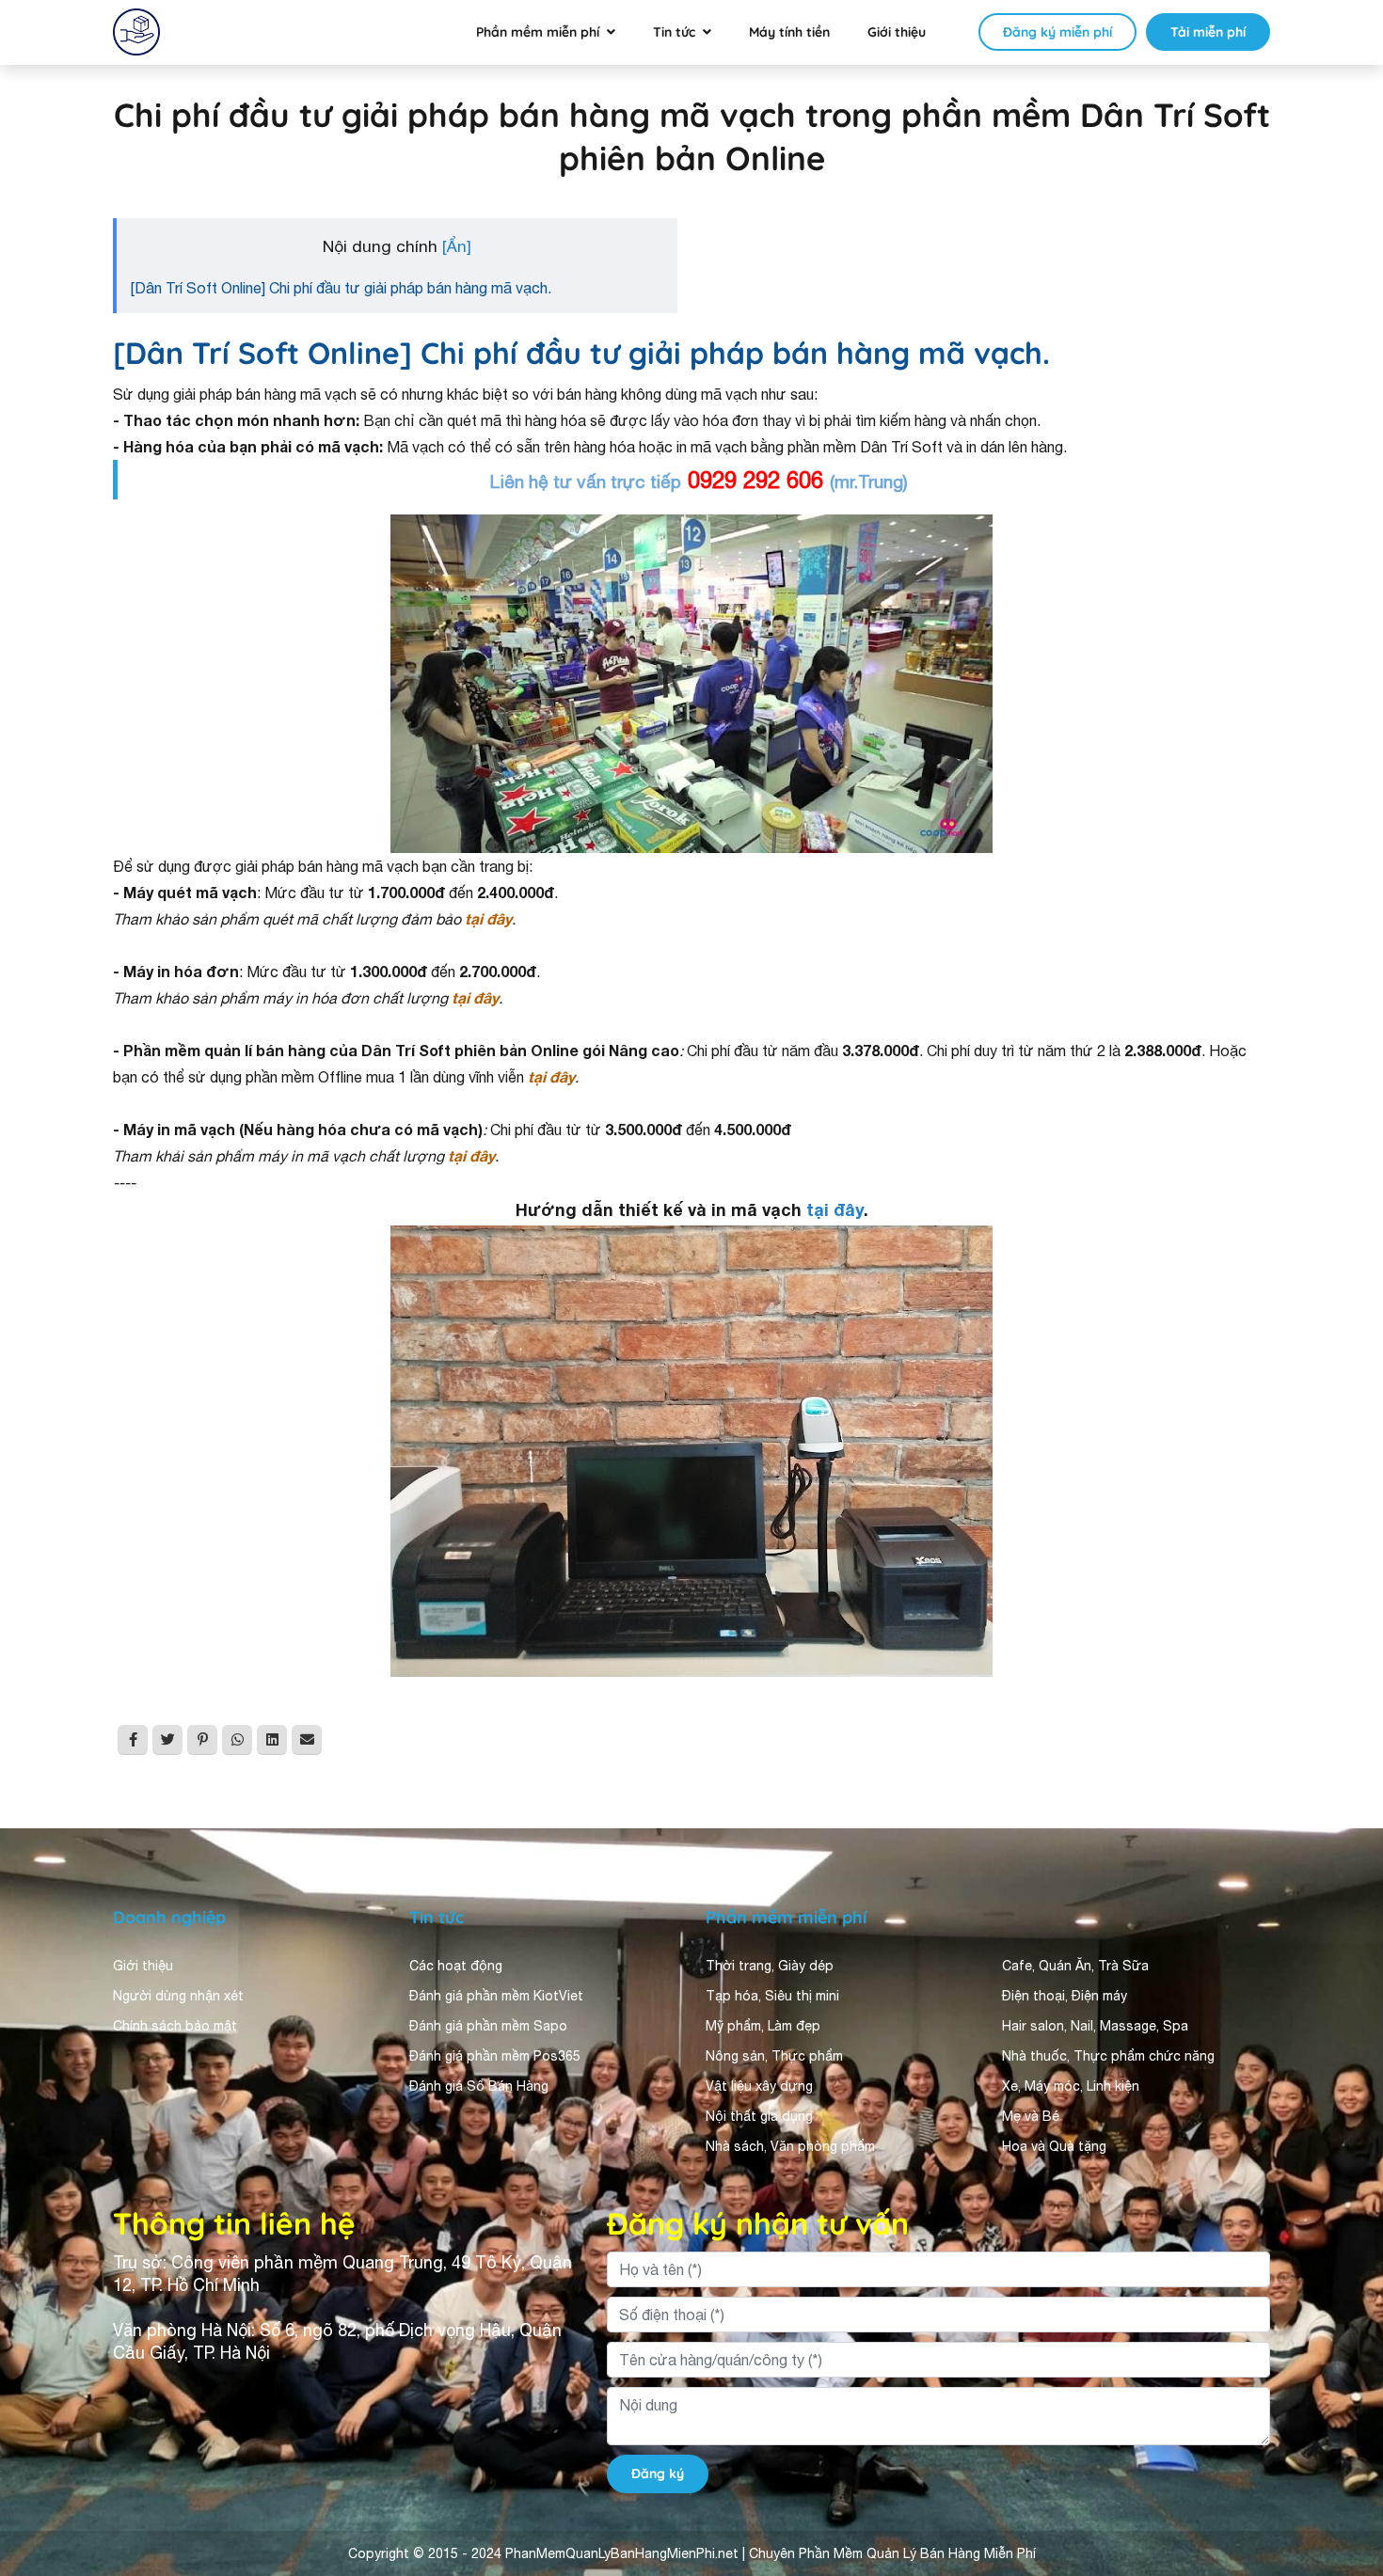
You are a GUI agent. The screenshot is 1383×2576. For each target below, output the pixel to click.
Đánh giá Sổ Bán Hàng (479, 2086)
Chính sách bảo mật (175, 2026)
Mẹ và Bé (1031, 2116)
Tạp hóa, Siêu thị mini (772, 1996)
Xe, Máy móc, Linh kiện (1071, 2086)
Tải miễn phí (1208, 32)
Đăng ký (658, 2473)
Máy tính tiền (789, 32)
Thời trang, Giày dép (770, 1966)
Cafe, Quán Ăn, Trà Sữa (1075, 1966)
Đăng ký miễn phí (1057, 32)
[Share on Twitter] (167, 1740)
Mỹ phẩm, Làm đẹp (763, 2026)
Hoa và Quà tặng (1054, 2146)
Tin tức (674, 32)
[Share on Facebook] (133, 1740)
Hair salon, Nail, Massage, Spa (1095, 2026)
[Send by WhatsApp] (237, 1740)
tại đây (835, 1209)
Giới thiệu (897, 32)
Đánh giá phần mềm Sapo (488, 2026)
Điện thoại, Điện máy (1065, 1996)
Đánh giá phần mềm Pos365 (495, 2056)
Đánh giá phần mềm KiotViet (496, 1996)
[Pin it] (202, 1740)
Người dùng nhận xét (178, 1996)
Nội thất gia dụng (759, 2116)
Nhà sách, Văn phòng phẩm (790, 2146)
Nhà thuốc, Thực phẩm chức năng (1108, 2056)
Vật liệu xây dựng (759, 2086)
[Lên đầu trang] (1342, 2394)
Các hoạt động (456, 1966)
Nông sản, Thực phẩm (774, 2056)
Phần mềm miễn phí (538, 32)
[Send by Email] (307, 1740)
